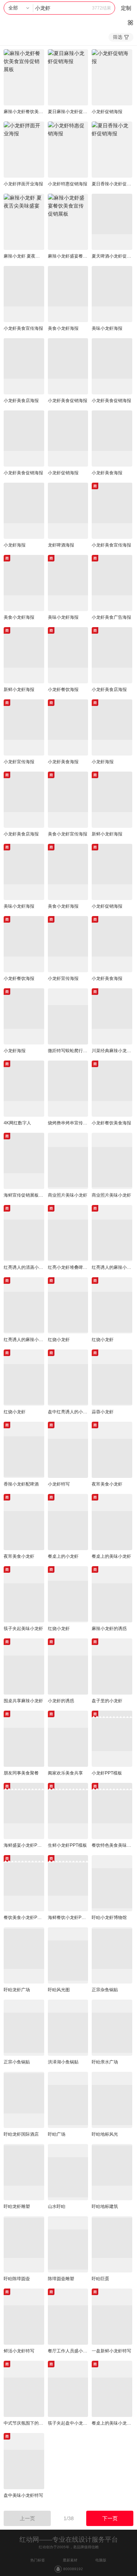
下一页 (110, 2518)
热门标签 (38, 2560)
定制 (126, 8)
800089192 (73, 2569)
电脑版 (101, 2560)
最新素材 (70, 2560)
